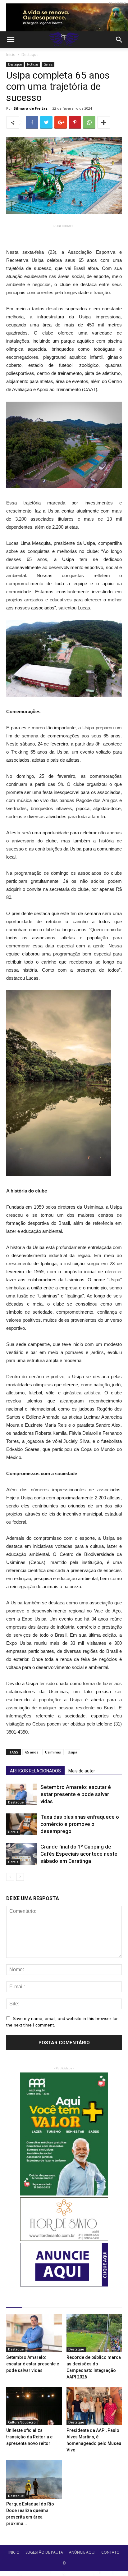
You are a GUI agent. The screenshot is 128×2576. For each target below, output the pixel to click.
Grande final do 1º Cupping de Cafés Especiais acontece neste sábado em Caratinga (79, 1854)
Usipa (73, 1752)
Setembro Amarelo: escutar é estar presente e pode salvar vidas (76, 1794)
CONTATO (110, 2552)
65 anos (32, 1752)
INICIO (14, 2552)
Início (11, 55)
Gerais (48, 64)
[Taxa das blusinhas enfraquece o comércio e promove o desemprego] (22, 1824)
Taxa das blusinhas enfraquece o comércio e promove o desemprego (80, 1824)
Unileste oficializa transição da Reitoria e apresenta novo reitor (29, 2437)
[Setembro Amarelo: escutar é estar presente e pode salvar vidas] (22, 1794)
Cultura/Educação (22, 2422)
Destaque (30, 55)
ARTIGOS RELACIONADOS (35, 1771)
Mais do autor (82, 1771)
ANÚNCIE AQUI (82, 2552)
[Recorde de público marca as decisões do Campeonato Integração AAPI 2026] (94, 2333)
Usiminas (53, 1752)
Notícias (33, 64)
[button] (119, 40)
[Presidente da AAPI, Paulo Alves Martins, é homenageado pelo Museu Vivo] (94, 2406)
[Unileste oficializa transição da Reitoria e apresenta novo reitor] (34, 2406)
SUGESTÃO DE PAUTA (44, 2552)
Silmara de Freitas (31, 108)
